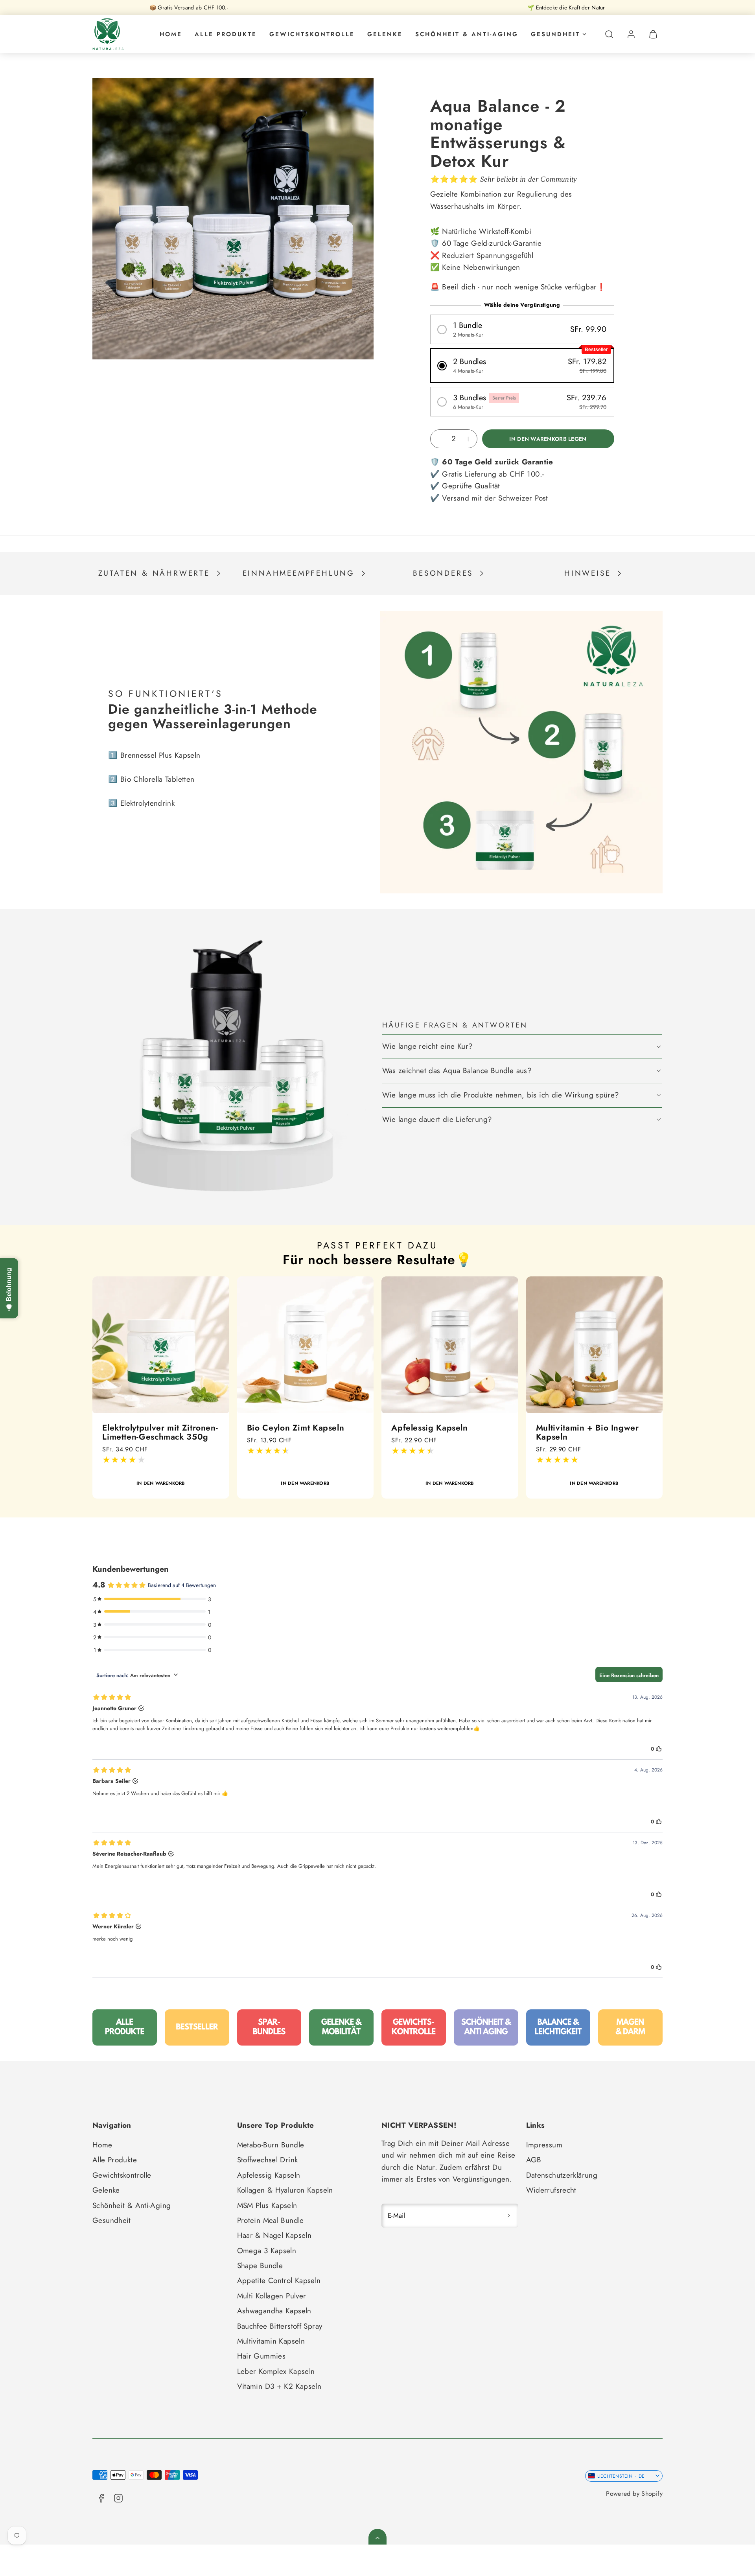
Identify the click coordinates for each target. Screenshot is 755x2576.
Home (171, 34)
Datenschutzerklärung (562, 2175)
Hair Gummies (261, 2356)
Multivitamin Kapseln (271, 2341)
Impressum (544, 2145)
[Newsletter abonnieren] (509, 2216)
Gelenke (385, 34)
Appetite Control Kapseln (279, 2280)
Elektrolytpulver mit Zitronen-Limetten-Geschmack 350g (140, 1432)
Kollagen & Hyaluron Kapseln (285, 2190)
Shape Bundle (260, 2266)
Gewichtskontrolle (312, 34)
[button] (609, 34)
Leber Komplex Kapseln (276, 2371)
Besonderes (443, 573)
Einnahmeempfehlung (299, 573)
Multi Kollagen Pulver (272, 2296)
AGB (534, 2160)
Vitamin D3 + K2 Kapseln (279, 2386)
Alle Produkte (226, 34)
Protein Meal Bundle (271, 2220)
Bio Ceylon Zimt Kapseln (276, 1428)
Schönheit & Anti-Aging (467, 34)
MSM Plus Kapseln (267, 2205)
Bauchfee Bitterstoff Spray (280, 2326)
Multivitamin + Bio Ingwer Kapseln (567, 1432)
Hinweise (587, 573)
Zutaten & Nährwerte (154, 573)
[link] (631, 34)
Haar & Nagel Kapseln (274, 2235)
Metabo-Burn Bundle (271, 2145)
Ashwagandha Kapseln (274, 2311)
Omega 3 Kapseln (267, 2251)
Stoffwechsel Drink (268, 2160)
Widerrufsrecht (551, 2190)
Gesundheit (555, 34)
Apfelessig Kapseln (409, 1428)
